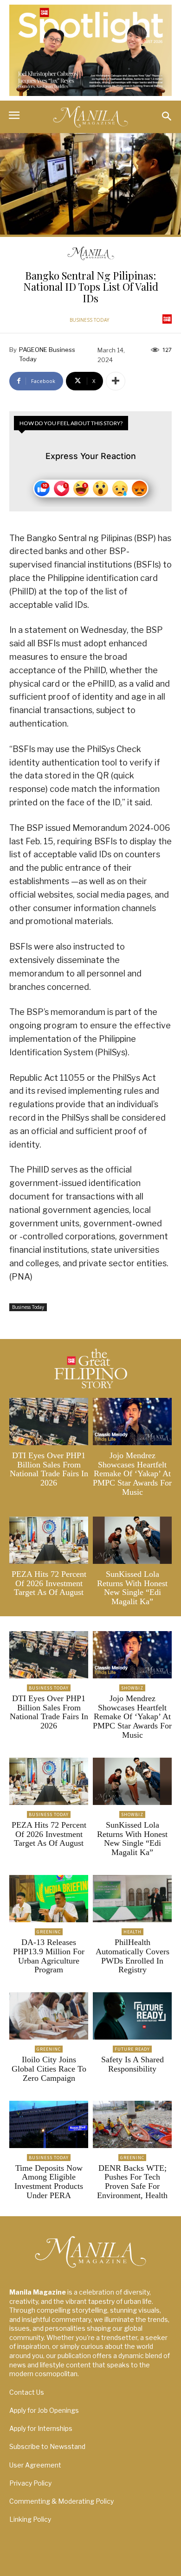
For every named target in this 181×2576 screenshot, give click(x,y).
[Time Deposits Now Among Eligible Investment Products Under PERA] (49, 2124)
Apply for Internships (41, 2428)
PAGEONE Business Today (47, 354)
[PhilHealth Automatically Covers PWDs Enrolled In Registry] (132, 1899)
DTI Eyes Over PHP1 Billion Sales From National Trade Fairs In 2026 (49, 1469)
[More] (116, 381)
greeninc (49, 1932)
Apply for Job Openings (44, 2410)
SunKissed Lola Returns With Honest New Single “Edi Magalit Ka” (132, 1588)
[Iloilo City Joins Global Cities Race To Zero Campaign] (49, 2016)
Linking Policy (30, 2519)
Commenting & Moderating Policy (61, 2501)
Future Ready (132, 2049)
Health (133, 1932)
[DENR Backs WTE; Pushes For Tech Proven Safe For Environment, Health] (132, 2124)
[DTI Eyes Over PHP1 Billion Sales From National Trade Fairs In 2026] (49, 1422)
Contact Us (27, 2392)
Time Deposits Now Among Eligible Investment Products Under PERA (49, 2182)
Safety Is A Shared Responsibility (133, 2064)
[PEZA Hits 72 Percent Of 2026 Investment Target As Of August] (49, 1540)
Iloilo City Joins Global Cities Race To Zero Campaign (49, 2069)
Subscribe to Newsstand (47, 2446)
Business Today (89, 320)
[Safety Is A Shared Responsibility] (132, 2016)
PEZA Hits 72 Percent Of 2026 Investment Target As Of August (49, 1583)
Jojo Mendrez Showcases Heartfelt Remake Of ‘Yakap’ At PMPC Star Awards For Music (132, 1474)
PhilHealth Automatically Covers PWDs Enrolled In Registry (133, 1956)
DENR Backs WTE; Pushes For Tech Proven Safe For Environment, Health (132, 2182)
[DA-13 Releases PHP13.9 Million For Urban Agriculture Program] (49, 1899)
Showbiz (132, 1688)
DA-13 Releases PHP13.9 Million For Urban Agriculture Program (49, 1956)
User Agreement (35, 2465)
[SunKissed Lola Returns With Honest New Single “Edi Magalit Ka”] (132, 1540)
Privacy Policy (30, 2483)
